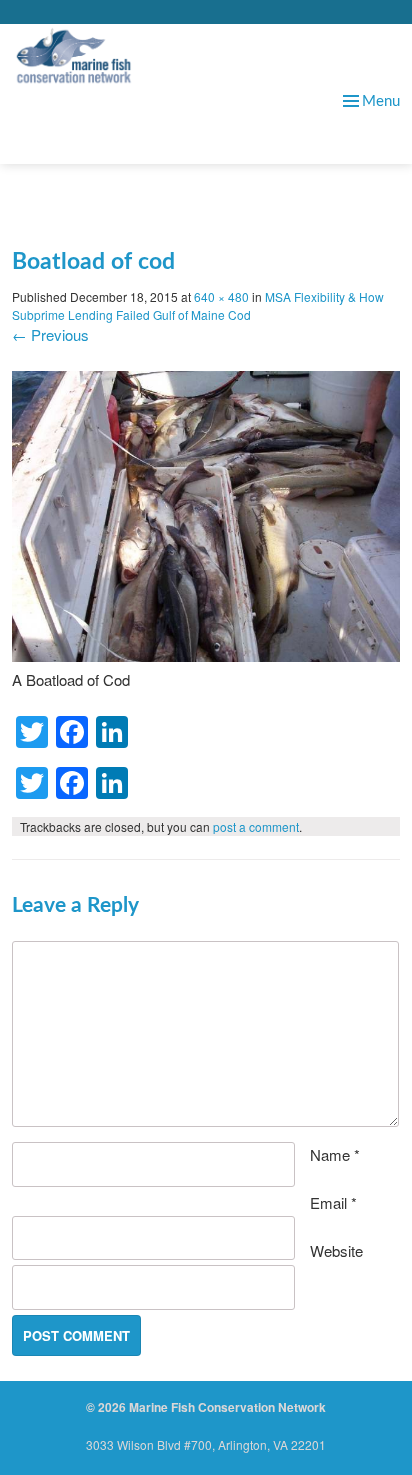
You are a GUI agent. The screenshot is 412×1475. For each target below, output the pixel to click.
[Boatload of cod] (205, 655)
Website (336, 1250)
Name (335, 1154)
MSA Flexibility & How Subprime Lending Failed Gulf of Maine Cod (198, 305)
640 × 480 (221, 296)
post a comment (256, 826)
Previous (50, 334)
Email (333, 1202)
